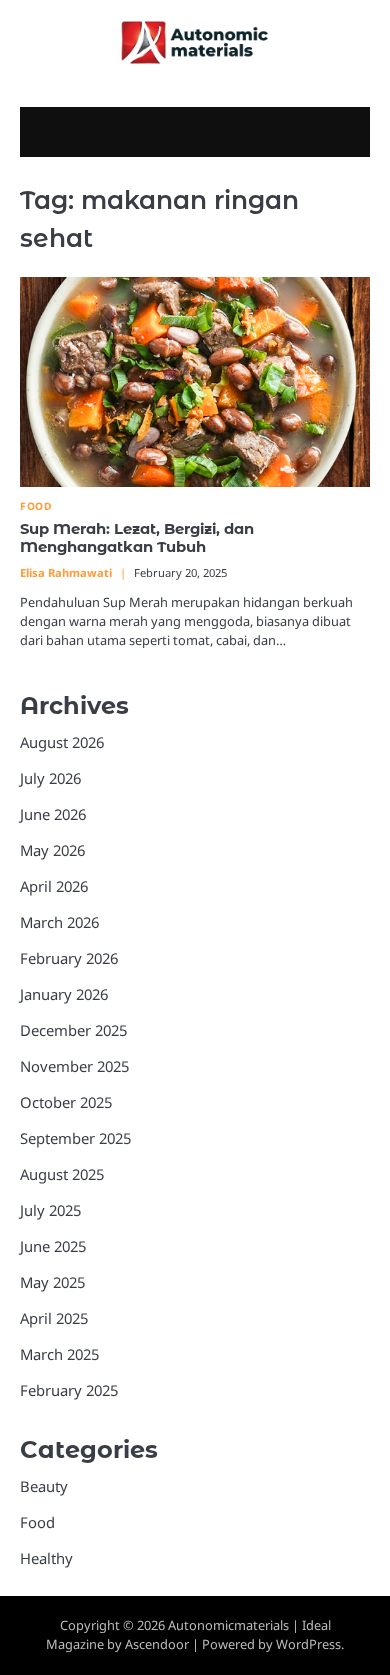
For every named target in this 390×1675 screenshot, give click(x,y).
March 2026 (59, 922)
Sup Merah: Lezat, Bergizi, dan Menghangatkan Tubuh (137, 538)
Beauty (44, 1486)
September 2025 (75, 1138)
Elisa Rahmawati (66, 572)
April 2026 (54, 886)
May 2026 (52, 850)
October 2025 (66, 1102)
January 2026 (64, 994)
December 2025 (73, 1030)
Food (35, 506)
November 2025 (74, 1066)
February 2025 (69, 1390)
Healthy (46, 1558)
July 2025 (50, 1210)
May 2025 (52, 1282)
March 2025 (59, 1354)
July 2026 (50, 778)
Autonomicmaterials (228, 1625)
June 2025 (53, 1246)
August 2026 (62, 742)
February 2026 (69, 958)
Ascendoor (157, 1644)
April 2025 (54, 1318)
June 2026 (53, 814)
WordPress (308, 1644)
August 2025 (62, 1174)
